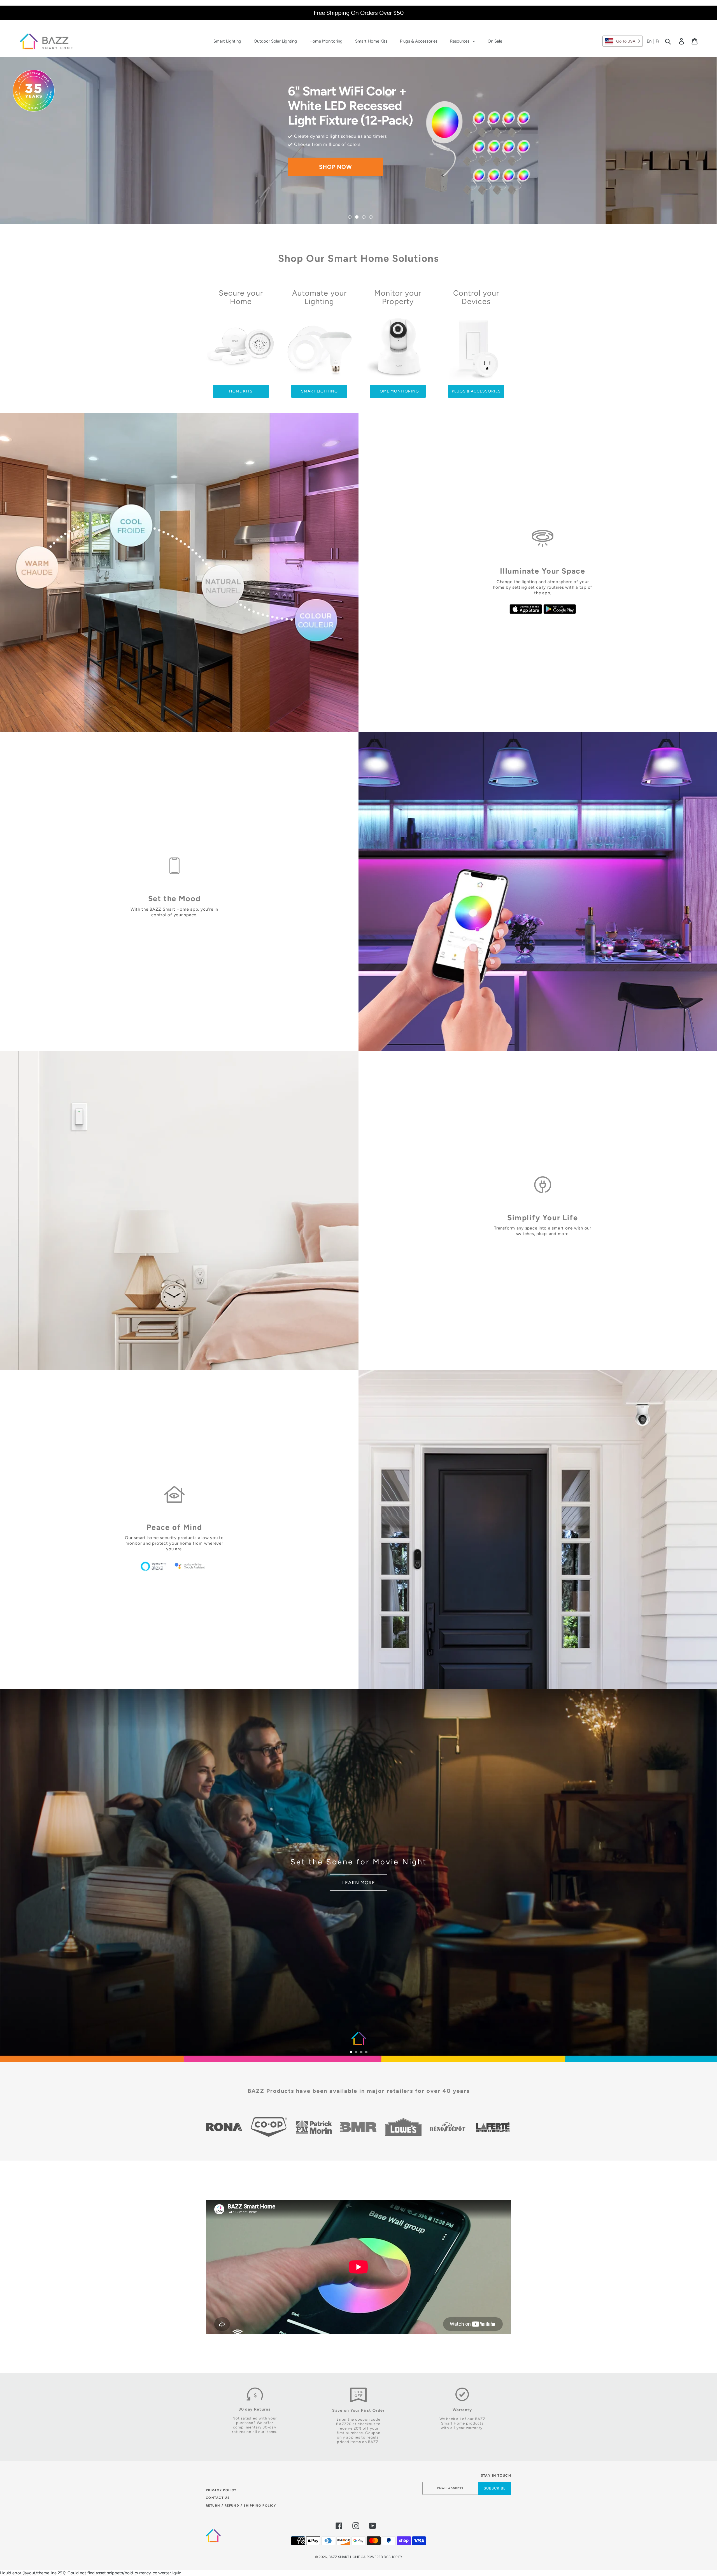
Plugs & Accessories (476, 391)
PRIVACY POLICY (221, 2490)
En (649, 41)
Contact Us (218, 2498)
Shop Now (335, 160)
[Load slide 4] (371, 217)
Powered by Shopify (384, 2557)
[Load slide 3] (364, 217)
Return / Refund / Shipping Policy (241, 2506)
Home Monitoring (398, 391)
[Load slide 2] (357, 217)
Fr (657, 41)
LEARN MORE (359, 1883)
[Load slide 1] (350, 217)
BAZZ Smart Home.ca (347, 2557)
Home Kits (241, 391)
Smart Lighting (319, 391)
